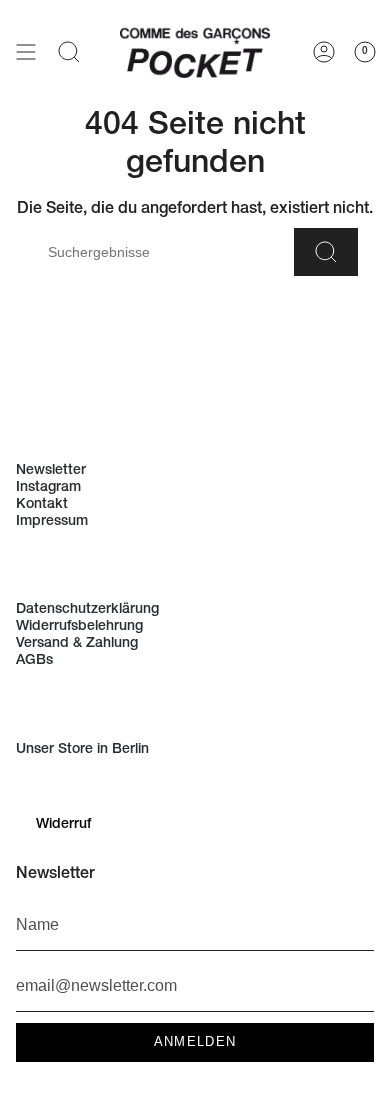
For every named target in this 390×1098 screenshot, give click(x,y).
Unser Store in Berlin (82, 750)
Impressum (52, 522)
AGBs (34, 661)
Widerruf (63, 825)
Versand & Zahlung (77, 644)
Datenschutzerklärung (87, 610)
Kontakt (42, 505)
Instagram (48, 488)
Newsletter (51, 471)
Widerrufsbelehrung (79, 627)
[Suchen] (326, 252)
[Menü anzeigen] (26, 51)
